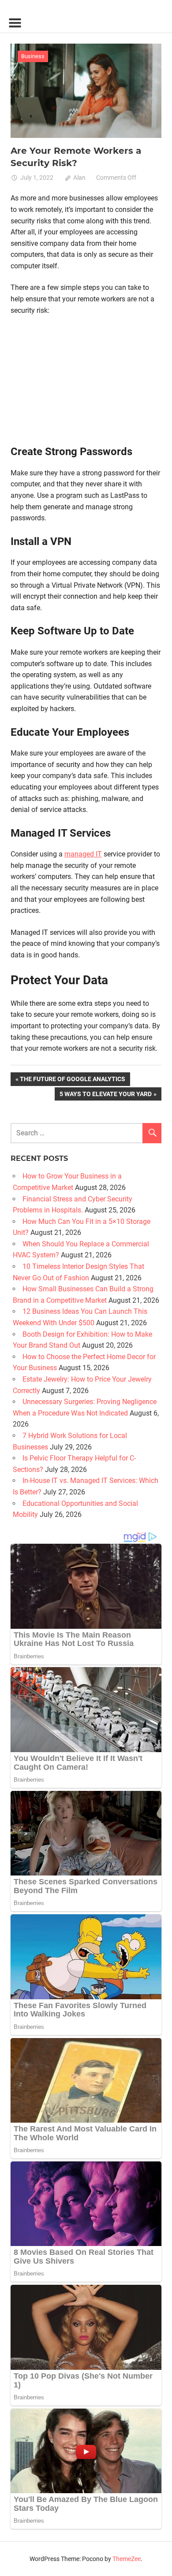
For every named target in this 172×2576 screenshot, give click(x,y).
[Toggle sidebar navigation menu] (15, 23)
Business (33, 56)
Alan (79, 178)
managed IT (83, 854)
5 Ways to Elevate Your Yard (105, 1095)
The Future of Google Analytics (72, 1080)
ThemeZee (127, 2559)
